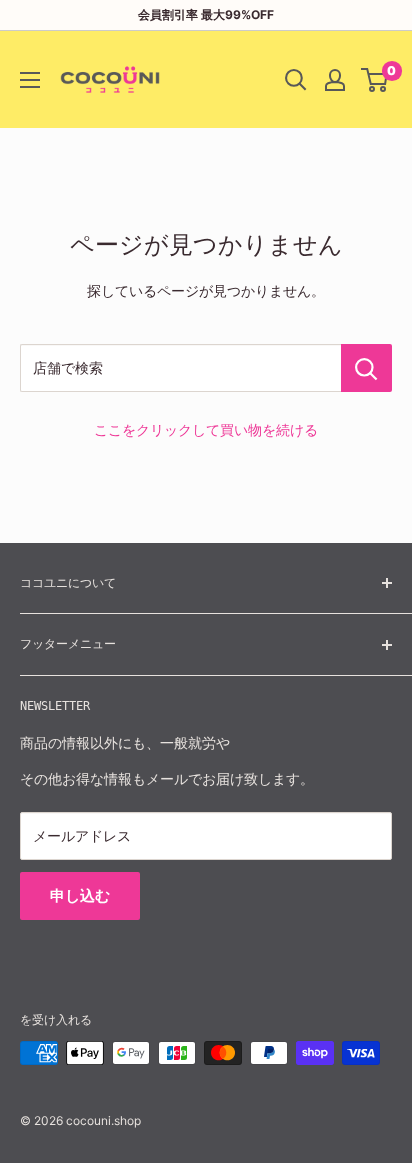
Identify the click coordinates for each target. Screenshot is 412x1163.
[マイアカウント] (335, 80)
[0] (375, 80)
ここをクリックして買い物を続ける (206, 429)
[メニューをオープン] (30, 80)
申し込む (80, 895)
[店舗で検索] (366, 368)
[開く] (296, 80)
